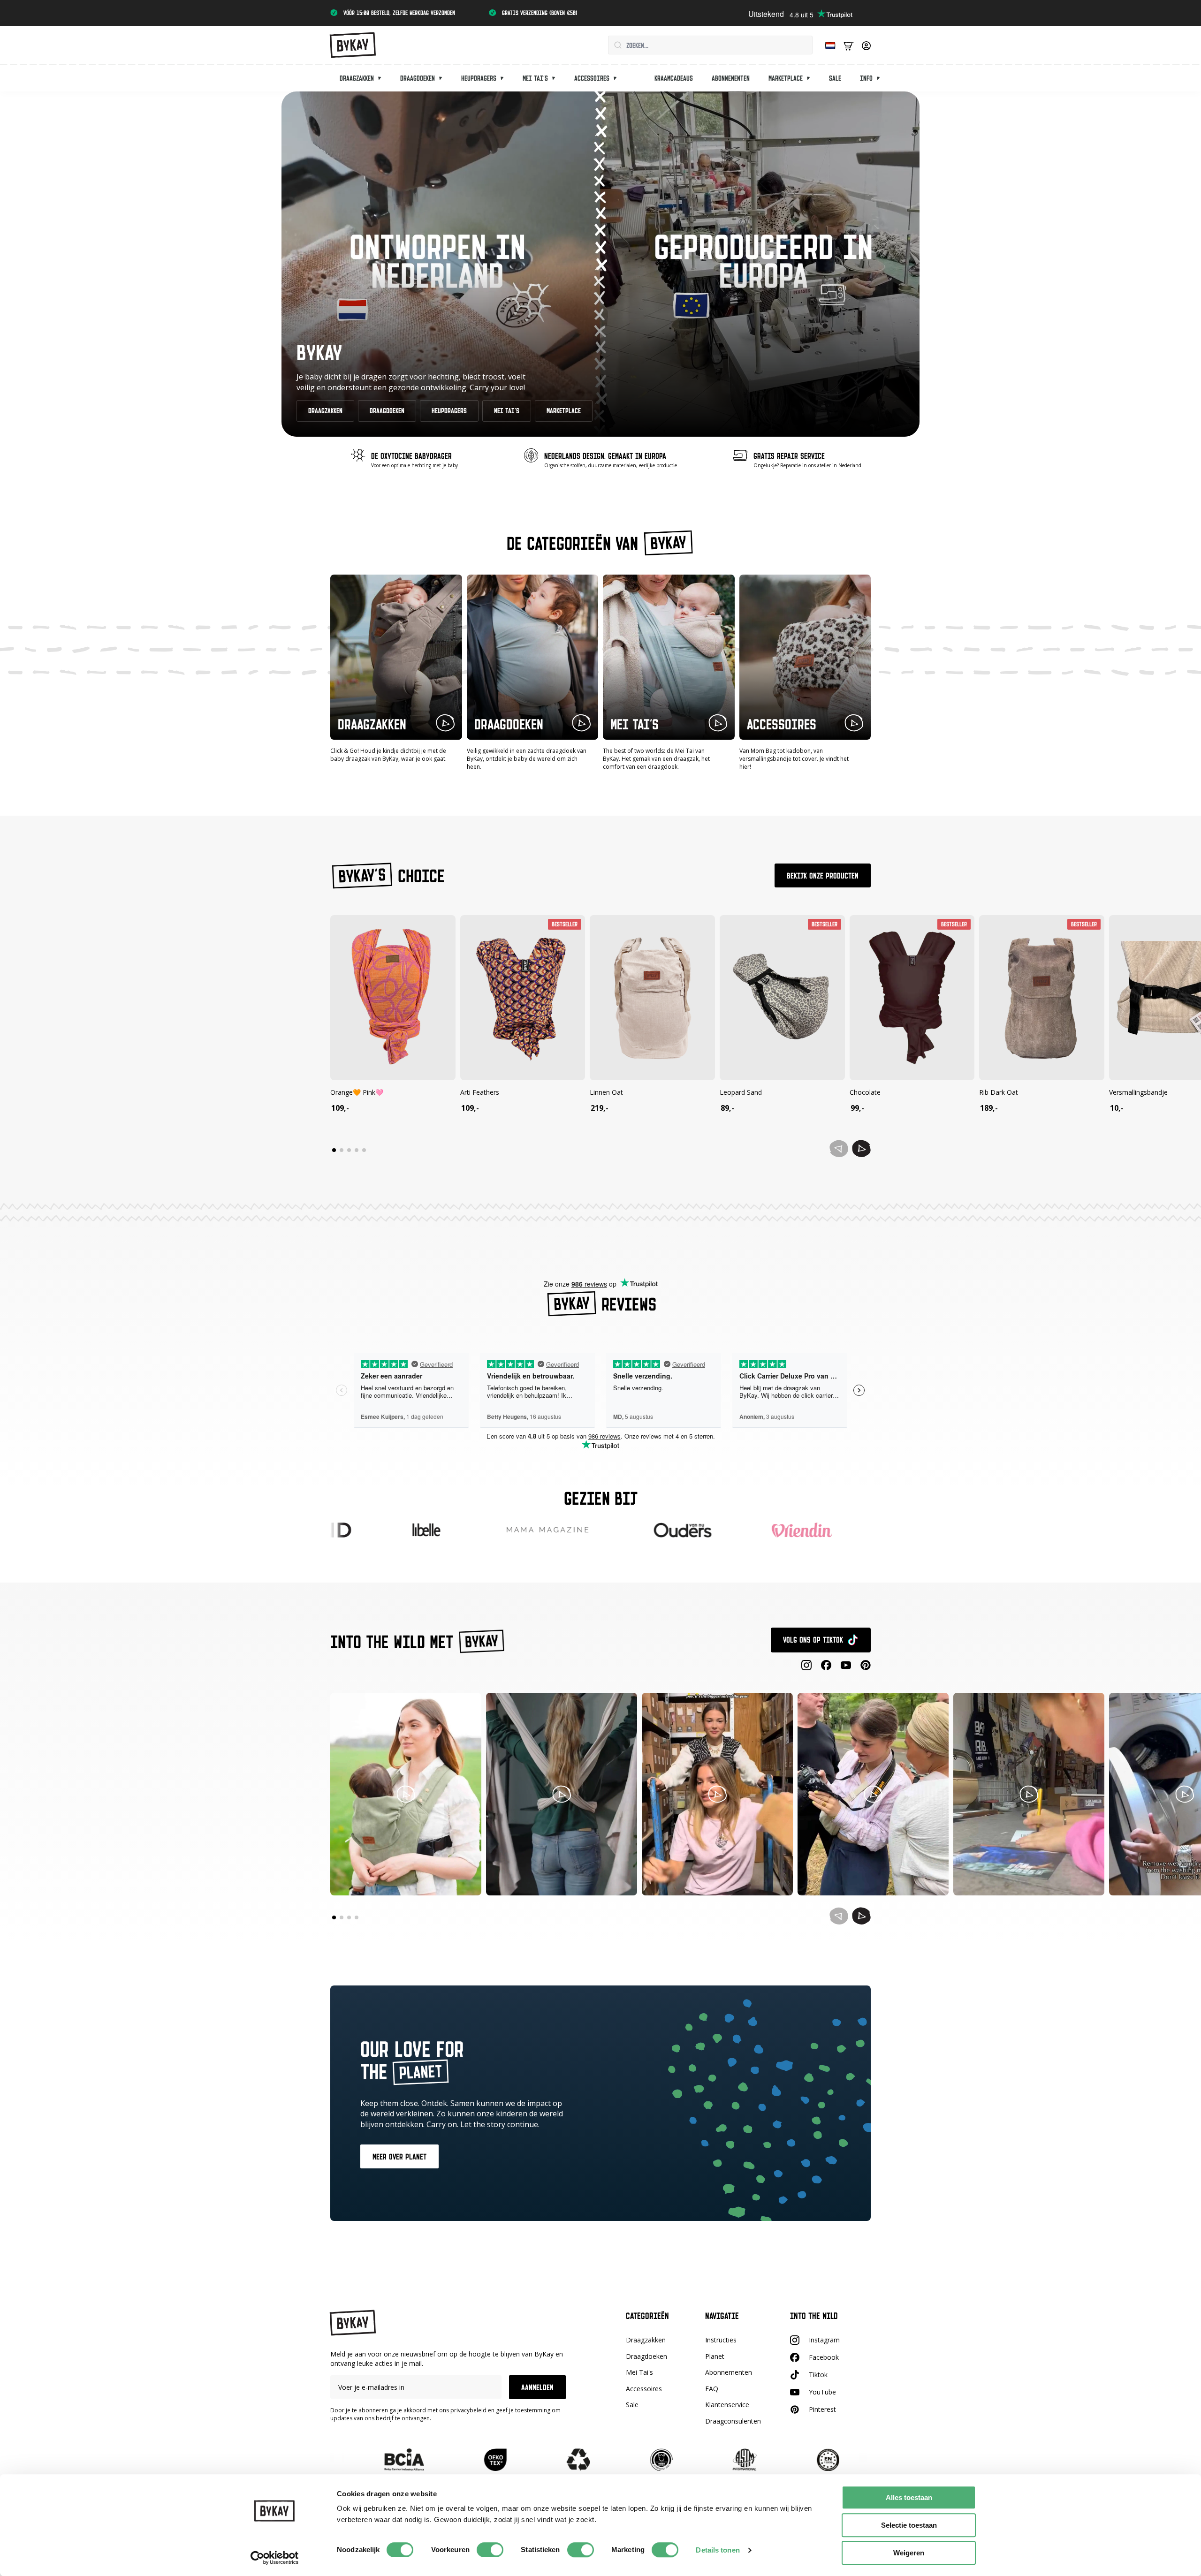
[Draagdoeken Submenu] (443, 78)
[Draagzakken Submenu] (382, 78)
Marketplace (786, 78)
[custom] (826, 1665)
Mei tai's (535, 78)
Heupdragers (479, 78)
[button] (861, 1149)
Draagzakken (357, 78)
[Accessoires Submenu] (618, 78)
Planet (715, 2356)
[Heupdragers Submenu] (505, 78)
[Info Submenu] (881, 78)
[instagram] (806, 1665)
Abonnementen (731, 78)
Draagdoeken (418, 78)
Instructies (721, 2340)
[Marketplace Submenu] (811, 78)
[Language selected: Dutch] (828, 45)
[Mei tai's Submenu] (556, 78)
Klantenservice (727, 2405)
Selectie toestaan (909, 2525)
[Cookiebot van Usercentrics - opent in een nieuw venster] (275, 2558)
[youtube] (846, 1665)
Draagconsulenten (733, 2421)
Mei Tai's (639, 2372)
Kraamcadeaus (674, 78)
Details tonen (718, 2550)
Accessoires (592, 78)
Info (866, 78)
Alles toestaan (909, 2497)
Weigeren (909, 2553)
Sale (835, 78)
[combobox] (710, 45)
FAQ (712, 2389)
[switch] (490, 2550)
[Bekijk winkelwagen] (849, 45)
